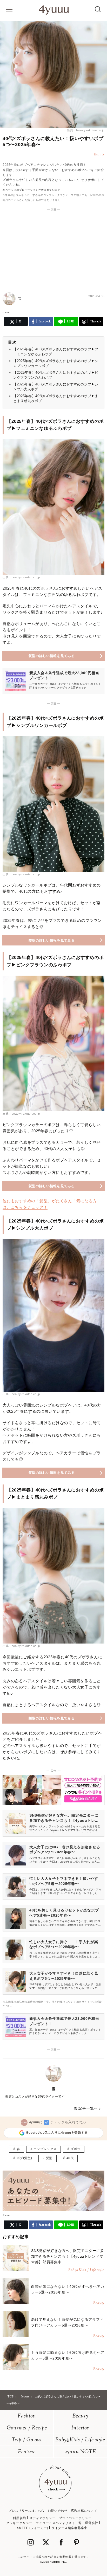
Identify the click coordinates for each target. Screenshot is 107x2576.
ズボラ (76, 2149)
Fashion (27, 2416)
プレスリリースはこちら (26, 2511)
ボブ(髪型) (24, 2158)
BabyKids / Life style (80, 2440)
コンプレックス (45, 2149)
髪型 (49, 2158)
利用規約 (19, 2518)
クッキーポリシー (19, 2523)
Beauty (80, 2416)
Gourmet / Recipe (27, 2428)
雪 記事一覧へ (86, 2108)
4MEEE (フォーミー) (32, 2528)
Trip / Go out (27, 2440)
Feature (27, 2452)
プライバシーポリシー (75, 2518)
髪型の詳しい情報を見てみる (52, 656)
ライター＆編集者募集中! (70, 2528)
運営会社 (91, 2523)
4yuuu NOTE (80, 2452)
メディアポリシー (42, 2518)
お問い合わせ (58, 2511)
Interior (80, 2428)
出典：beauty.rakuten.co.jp (86, 130)
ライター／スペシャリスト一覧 (59, 2523)
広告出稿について (84, 2511)
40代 (70, 2158)
